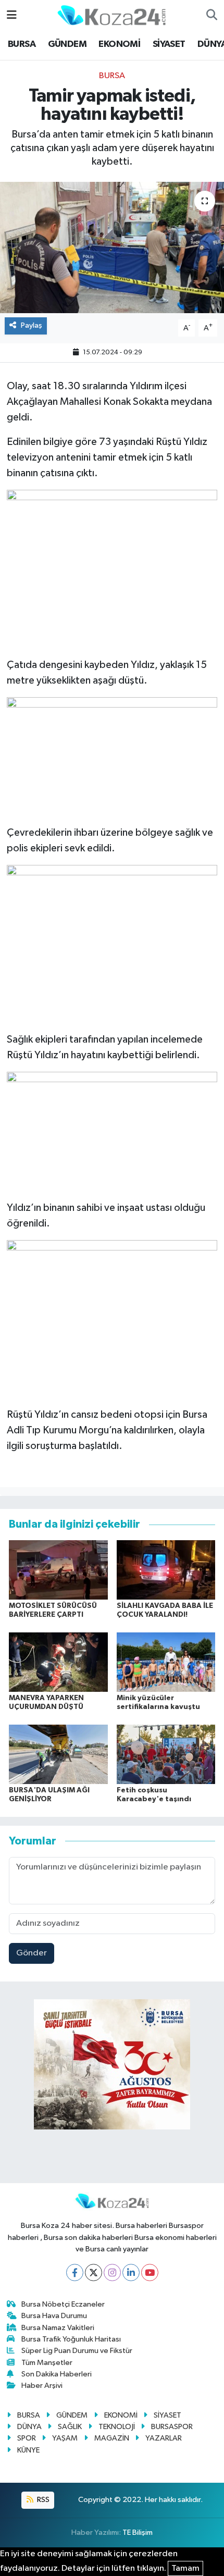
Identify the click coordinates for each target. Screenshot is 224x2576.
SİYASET (169, 44)
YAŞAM (65, 2438)
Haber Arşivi (42, 2386)
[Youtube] (150, 2272)
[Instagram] (112, 2272)
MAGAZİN (112, 2438)
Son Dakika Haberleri (57, 2374)
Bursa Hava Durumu (54, 2316)
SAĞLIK (70, 2427)
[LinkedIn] (131, 2272)
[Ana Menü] (12, 15)
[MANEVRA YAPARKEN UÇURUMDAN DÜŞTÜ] (58, 1662)
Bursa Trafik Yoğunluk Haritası (71, 2339)
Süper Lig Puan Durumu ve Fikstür (77, 2351)
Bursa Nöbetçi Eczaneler (63, 2304)
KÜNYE (28, 2450)
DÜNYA (29, 2427)
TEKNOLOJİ (117, 2427)
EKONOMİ (119, 44)
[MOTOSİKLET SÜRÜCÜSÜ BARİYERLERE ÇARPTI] (58, 1570)
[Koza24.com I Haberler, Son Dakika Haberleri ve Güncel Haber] (111, 15)
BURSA (22, 44)
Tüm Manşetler (47, 2363)
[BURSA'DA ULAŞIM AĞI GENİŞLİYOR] (58, 1754)
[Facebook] (75, 2272)
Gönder (32, 1953)
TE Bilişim (138, 2532)
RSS (42, 2500)
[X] (94, 2272)
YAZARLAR (164, 2438)
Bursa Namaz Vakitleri (58, 2328)
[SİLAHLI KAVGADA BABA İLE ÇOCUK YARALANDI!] (166, 1570)
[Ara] (212, 16)
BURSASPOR (172, 2427)
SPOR (27, 2438)
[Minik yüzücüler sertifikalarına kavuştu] (166, 1662)
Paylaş (32, 325)
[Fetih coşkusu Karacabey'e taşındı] (166, 1754)
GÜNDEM (67, 44)
